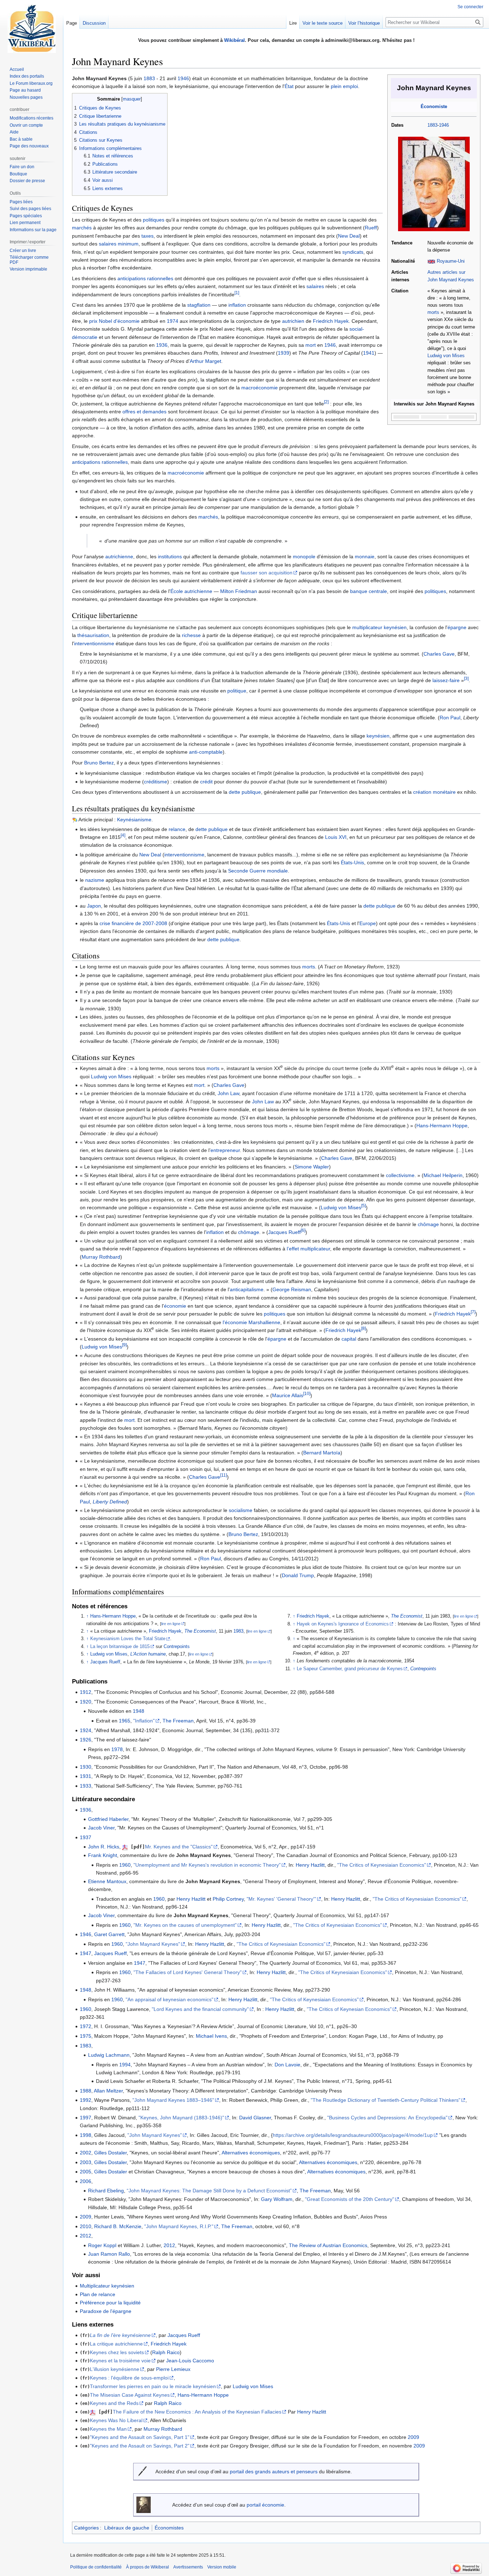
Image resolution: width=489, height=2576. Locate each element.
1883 (432, 125)
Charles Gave (439, 654)
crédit (206, 782)
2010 (86, 2226)
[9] (124, 1345)
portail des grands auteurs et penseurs (274, 2471)
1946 (444, 125)
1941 (369, 353)
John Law (228, 1093)
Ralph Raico (166, 2352)
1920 (86, 1702)
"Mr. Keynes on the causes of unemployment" (185, 1925)
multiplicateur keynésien (379, 627)
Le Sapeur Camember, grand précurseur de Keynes (350, 1669)
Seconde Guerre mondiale (258, 871)
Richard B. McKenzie (118, 2226)
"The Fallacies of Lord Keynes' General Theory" (188, 1972)
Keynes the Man (108, 2429)
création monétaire (434, 792)
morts (433, 312)
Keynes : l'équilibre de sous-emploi (129, 2378)
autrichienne (119, 556)
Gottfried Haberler (108, 1819)
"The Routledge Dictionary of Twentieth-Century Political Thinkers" (386, 2100)
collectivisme (400, 1175)
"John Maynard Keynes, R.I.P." (179, 2226)
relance (177, 829)
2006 (86, 2181)
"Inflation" (144, 1721)
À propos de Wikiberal (147, 2567)
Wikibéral (234, 40)
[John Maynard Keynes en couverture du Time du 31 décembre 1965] (434, 184)
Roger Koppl (102, 2245)
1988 (86, 2091)
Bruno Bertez (99, 763)
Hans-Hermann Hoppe (442, 1126)
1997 (86, 2118)
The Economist (200, 1631)
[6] (303, 1230)
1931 (86, 1776)
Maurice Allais (288, 1395)
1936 (162, 345)
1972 (86, 2026)
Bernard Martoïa (322, 1453)
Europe (368, 923)
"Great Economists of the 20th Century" (350, 2199)
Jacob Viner (101, 1828)
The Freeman (178, 1721)
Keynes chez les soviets (117, 2352)
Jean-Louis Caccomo (190, 2361)
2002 (86, 2153)
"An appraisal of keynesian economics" (170, 1999)
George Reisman (292, 1289)
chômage (428, 1224)
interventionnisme (94, 643)
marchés (82, 228)
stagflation (199, 305)
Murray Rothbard (101, 1257)
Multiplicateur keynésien (107, 2286)
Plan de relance (98, 2294)
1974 (173, 321)
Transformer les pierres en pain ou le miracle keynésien (153, 2386)
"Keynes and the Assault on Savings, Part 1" (140, 2437)
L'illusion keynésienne (115, 2369)
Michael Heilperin (443, 1175)
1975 (86, 2036)
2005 (86, 2172)
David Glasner (255, 2118)
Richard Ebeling (106, 2191)
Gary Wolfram (277, 2199)
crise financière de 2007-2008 (133, 923)
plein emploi (344, 86)
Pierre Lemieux (173, 2369)
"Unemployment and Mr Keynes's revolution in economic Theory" (207, 1865)
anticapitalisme (247, 1289)
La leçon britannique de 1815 (120, 1647)
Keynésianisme (134, 820)
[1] (237, 293)
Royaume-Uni (451, 261)
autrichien (293, 321)
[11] (224, 1475)
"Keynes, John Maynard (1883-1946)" (181, 2118)
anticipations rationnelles (145, 278)
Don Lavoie (287, 2065)
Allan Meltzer (108, 2091)
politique (237, 691)
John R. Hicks (104, 1847)
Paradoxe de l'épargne (106, 2311)
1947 (86, 1953)
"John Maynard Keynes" (153, 1944)
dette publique (245, 792)
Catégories (86, 2528)
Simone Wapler (312, 1167)
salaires (315, 286)
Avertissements (188, 2567)
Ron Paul (450, 718)
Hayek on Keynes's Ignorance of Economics (343, 1624)
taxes (147, 236)
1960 (125, 1865)
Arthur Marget (205, 361)
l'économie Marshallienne (251, 1322)
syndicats (353, 252)
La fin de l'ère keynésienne (120, 2335)
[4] (123, 835)
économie (175, 1306)
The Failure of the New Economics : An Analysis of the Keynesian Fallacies (197, 2412)
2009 (86, 2217)
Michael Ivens (211, 2036)
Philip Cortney (228, 1899)
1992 (86, 2100)
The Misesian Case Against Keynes (130, 2395)
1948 (139, 1711)
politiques (154, 220)
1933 (86, 1786)
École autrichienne (191, 591)
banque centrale (369, 591)
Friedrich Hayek (331, 321)
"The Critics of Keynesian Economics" (349, 2009)
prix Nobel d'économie (114, 321)
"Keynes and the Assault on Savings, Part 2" (140, 2446)
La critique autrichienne (116, 2344)
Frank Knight (103, 1855)
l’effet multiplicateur (308, 1249)
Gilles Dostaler (110, 2153)
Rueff (371, 228)
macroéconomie (260, 388)
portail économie (265, 2505)
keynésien (378, 736)
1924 (86, 1730)
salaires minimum (119, 244)
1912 (86, 1692)
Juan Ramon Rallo (109, 2254)
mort (311, 345)
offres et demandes (144, 412)
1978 (117, 1749)
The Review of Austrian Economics (328, 2245)
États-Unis (352, 862)
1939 (284, 353)
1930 (86, 1767)
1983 (238, 1631)
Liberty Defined (110, 1502)
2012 (86, 2236)
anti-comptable (206, 752)
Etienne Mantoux (107, 1881)
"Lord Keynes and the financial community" (200, 2009)
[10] (307, 1394)
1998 (86, 2135)
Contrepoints (177, 1647)
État (289, 86)
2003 (86, 2162)
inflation (237, 305)
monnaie (365, 556)
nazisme (95, 880)
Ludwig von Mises (446, 356)
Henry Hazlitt (310, 1865)
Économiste (434, 107)
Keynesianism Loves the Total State (128, 1639)
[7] (473, 1312)
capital (349, 1339)
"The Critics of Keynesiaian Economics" (382, 1865)
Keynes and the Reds (114, 2403)
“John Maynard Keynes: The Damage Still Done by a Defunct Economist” (209, 2191)
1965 (125, 1721)
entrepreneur (225, 1150)
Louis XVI (336, 837)
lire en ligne (171, 1624)
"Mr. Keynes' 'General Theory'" (281, 1899)
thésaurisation (93, 635)
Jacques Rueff (284, 1232)
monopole (304, 556)
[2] (326, 402)
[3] (466, 678)
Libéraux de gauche (127, 2528)
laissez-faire (446, 680)
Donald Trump (298, 1575)
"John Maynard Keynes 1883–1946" (173, 2100)
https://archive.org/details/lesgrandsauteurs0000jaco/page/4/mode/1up (353, 2135)
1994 (125, 2065)
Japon (94, 906)
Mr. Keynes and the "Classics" (179, 1847)
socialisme (241, 1510)
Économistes (169, 2528)
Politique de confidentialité (96, 2567)
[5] (364, 1206)
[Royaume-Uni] (431, 261)
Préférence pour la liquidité (110, 2303)
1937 (86, 1837)
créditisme (156, 782)
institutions (170, 556)
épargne (457, 627)
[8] (364, 1329)
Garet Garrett (109, 1934)
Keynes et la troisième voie (120, 2361)
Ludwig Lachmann (109, 2055)
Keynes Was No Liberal (116, 2420)
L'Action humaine (148, 1654)
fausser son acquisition (267, 573)
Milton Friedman (239, 591)
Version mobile (222, 2567)
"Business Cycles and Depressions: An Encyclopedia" (387, 2118)
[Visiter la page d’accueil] (32, 29)
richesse (191, 635)
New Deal (349, 236)
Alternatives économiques (251, 2153)
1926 (86, 1740)
